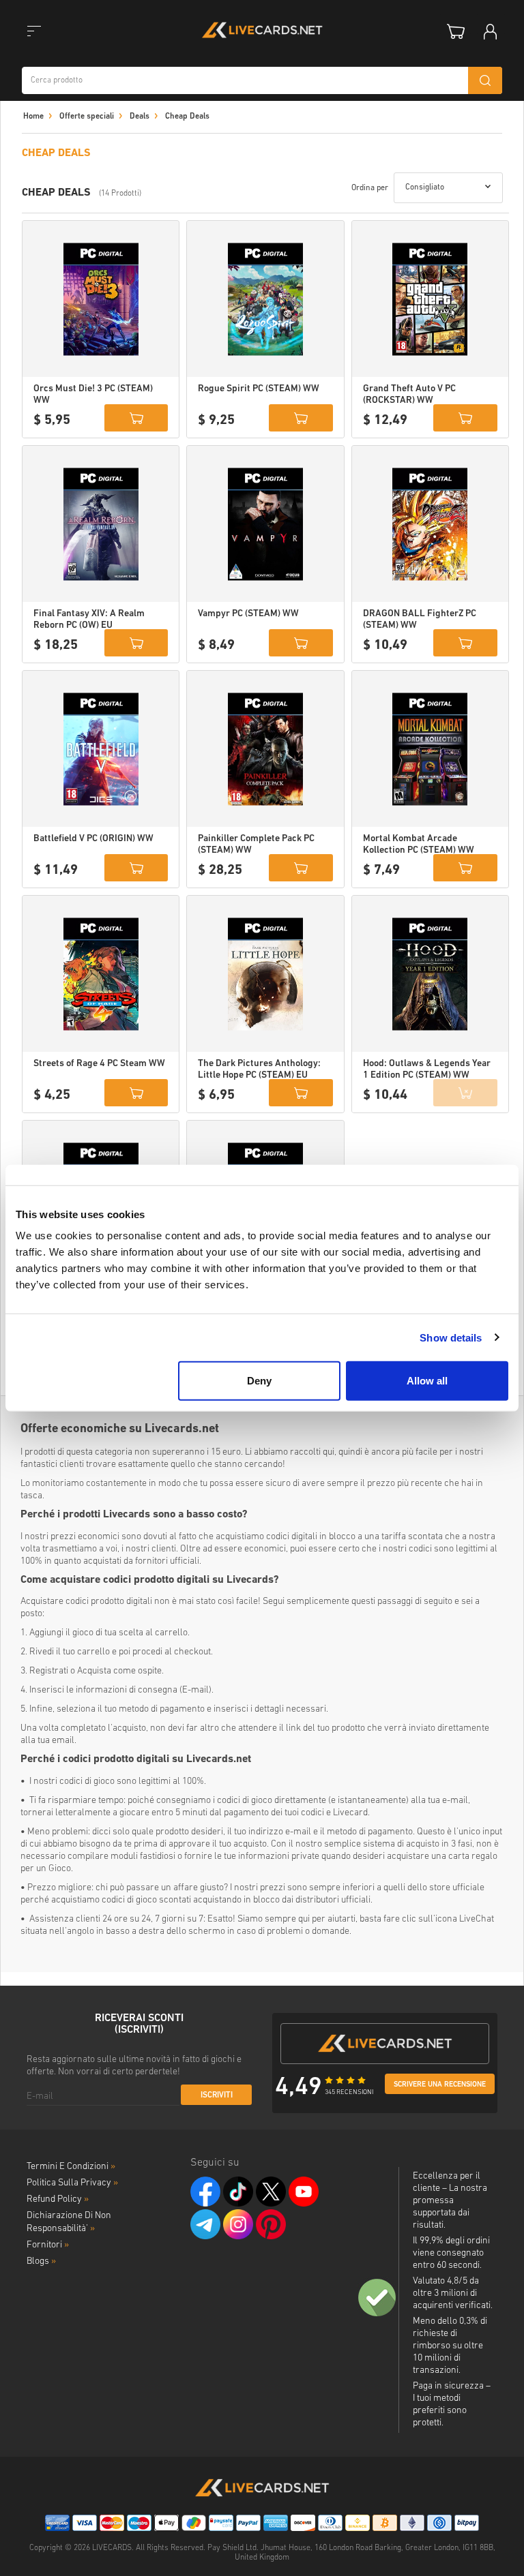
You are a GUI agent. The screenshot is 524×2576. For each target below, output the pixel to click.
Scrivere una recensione (440, 2085)
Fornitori (48, 2245)
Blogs (41, 2261)
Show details (451, 1337)
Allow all (427, 1381)
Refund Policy (58, 2199)
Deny (259, 1381)
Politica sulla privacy (72, 2183)
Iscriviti (217, 2095)
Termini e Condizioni (71, 2167)
